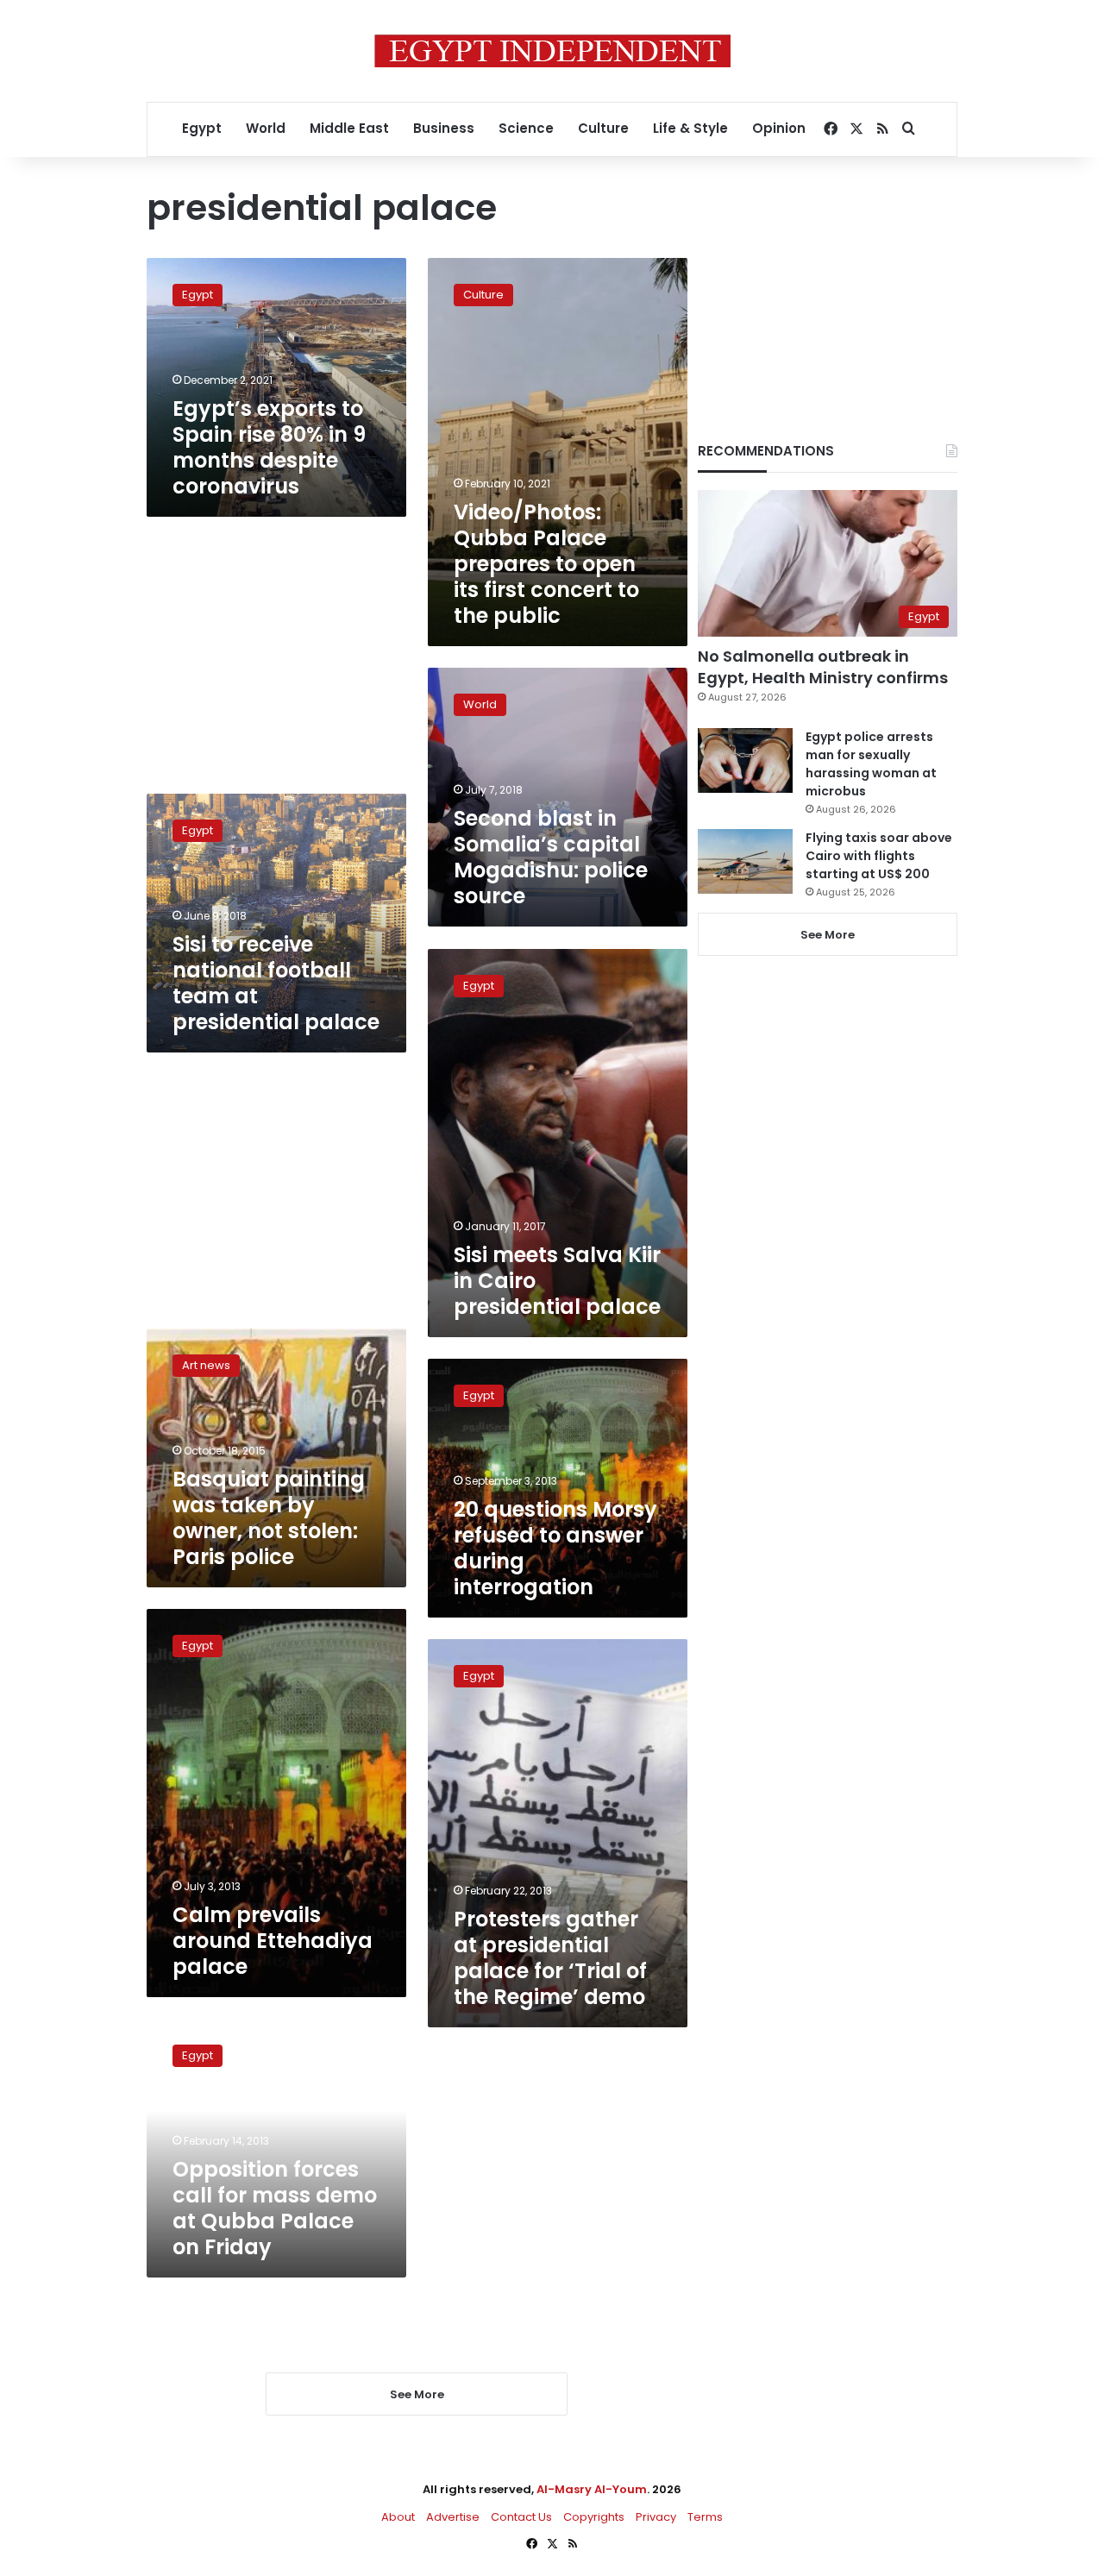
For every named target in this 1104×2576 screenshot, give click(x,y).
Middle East (349, 128)
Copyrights (594, 2517)
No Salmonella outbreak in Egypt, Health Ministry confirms (823, 667)
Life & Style (690, 128)
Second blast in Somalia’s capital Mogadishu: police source (551, 857)
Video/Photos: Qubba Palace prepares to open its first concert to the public (546, 564)
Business (444, 128)
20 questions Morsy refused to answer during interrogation (555, 1548)
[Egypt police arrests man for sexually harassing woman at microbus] (745, 760)
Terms (705, 2517)
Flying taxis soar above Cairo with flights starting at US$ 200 (879, 856)
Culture (603, 128)
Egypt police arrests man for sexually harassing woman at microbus (871, 764)
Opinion (779, 128)
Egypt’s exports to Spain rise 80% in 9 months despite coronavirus (269, 447)
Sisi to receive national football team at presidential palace (276, 983)
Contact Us (521, 2517)
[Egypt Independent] (552, 51)
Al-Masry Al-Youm (592, 2489)
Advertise (453, 2517)
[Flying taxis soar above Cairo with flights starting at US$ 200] (745, 861)
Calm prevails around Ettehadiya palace (273, 1941)
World (266, 128)
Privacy (656, 2517)
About (398, 2517)
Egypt (202, 128)
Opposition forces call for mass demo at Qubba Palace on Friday (275, 2208)
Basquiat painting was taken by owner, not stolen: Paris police (269, 1518)
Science (526, 128)
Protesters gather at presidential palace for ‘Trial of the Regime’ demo (550, 1958)
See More (828, 935)
